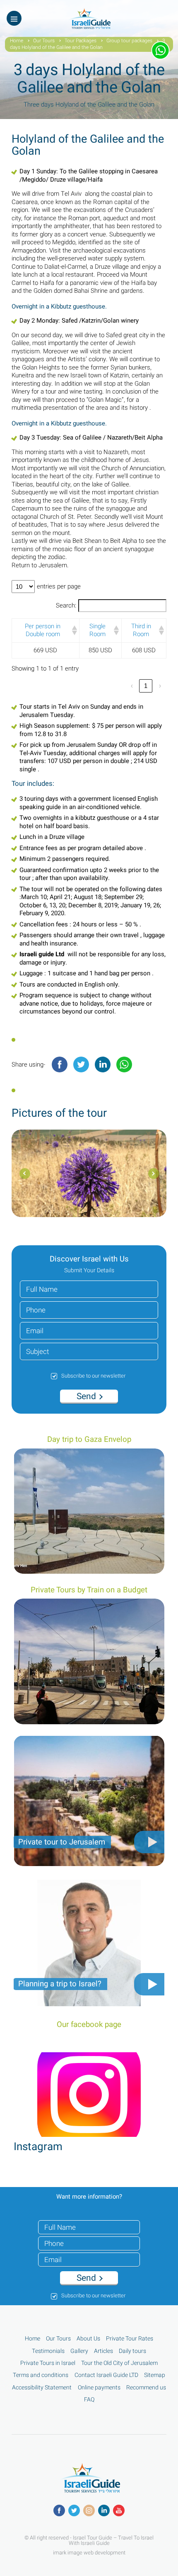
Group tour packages (129, 41)
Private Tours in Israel (48, 2363)
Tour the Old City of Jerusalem (119, 2363)
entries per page (59, 587)
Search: (66, 606)
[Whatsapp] (124, 1064)
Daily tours (132, 2351)
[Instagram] (89, 2510)
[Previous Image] (154, 1174)
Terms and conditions (41, 2375)
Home (17, 41)
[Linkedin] (103, 1064)
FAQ (89, 2400)
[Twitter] (81, 1064)
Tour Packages (81, 41)
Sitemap (155, 2375)
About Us (88, 2339)
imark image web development (89, 2552)
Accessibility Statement (42, 2388)
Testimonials (48, 2351)
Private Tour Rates (130, 2339)
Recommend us (146, 2388)
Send (87, 1396)
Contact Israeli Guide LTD (106, 2375)
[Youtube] (119, 2510)
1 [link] (146, 686)
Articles (103, 2351)
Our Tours (44, 41)
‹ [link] (132, 686)
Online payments (99, 2388)
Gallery (79, 2351)
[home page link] (89, 27)
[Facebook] (60, 1064)
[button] (73, 630)
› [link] (160, 686)
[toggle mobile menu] (14, 18)
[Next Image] (25, 1174)
